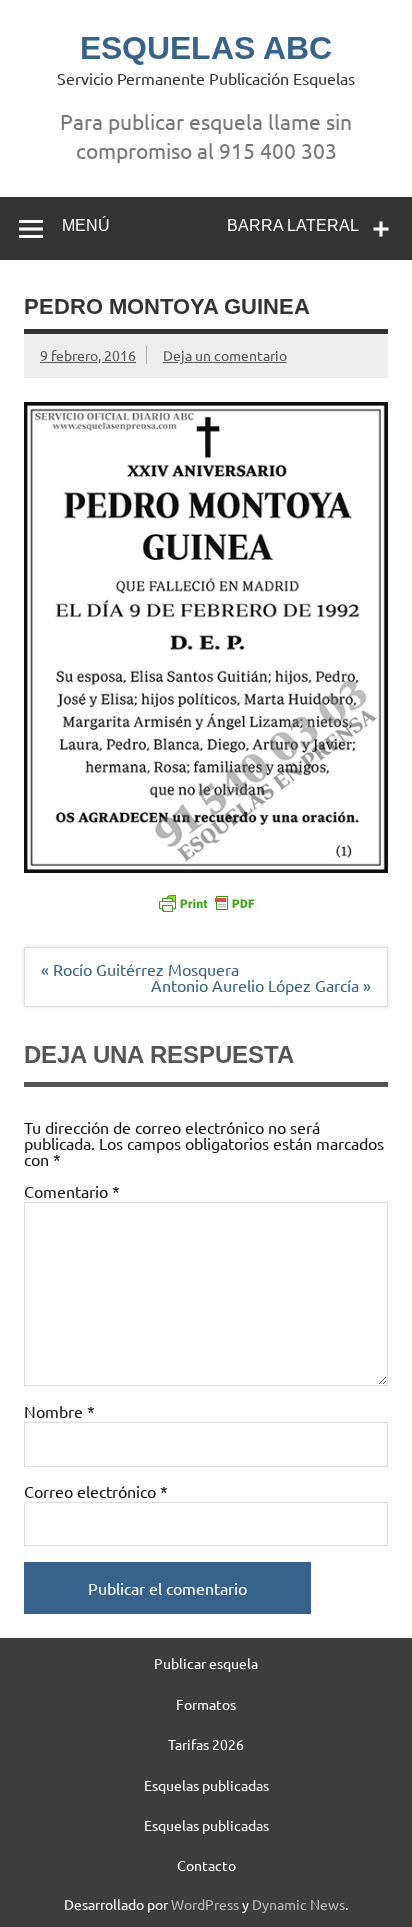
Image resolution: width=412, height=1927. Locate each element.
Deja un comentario (225, 355)
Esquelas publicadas (206, 1785)
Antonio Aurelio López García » (261, 985)
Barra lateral (293, 225)
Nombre (59, 1411)
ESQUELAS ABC (206, 48)
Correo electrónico (96, 1491)
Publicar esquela (206, 1663)
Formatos (206, 1704)
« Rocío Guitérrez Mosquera (140, 969)
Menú (86, 225)
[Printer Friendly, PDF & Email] (206, 902)
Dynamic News (298, 1904)
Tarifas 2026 (206, 1744)
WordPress (205, 1904)
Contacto (206, 1865)
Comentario (72, 1191)
